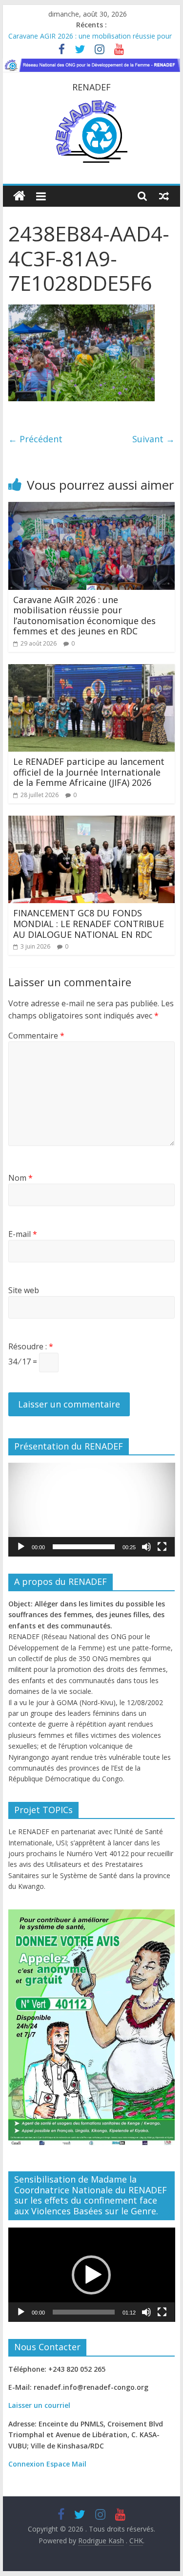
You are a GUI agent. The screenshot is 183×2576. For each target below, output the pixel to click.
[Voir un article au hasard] (164, 196)
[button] (91, 1510)
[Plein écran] (162, 1547)
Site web (24, 1290)
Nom (20, 1178)
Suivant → (153, 439)
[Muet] (146, 1547)
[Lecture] (21, 1547)
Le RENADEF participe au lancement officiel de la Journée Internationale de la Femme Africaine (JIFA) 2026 (89, 772)
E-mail (23, 1234)
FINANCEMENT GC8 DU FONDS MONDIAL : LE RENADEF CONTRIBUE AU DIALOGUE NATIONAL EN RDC (89, 923)
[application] (92, 1510)
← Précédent (35, 439)
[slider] (84, 1547)
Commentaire (36, 1036)
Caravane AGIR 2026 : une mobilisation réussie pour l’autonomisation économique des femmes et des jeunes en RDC (84, 616)
